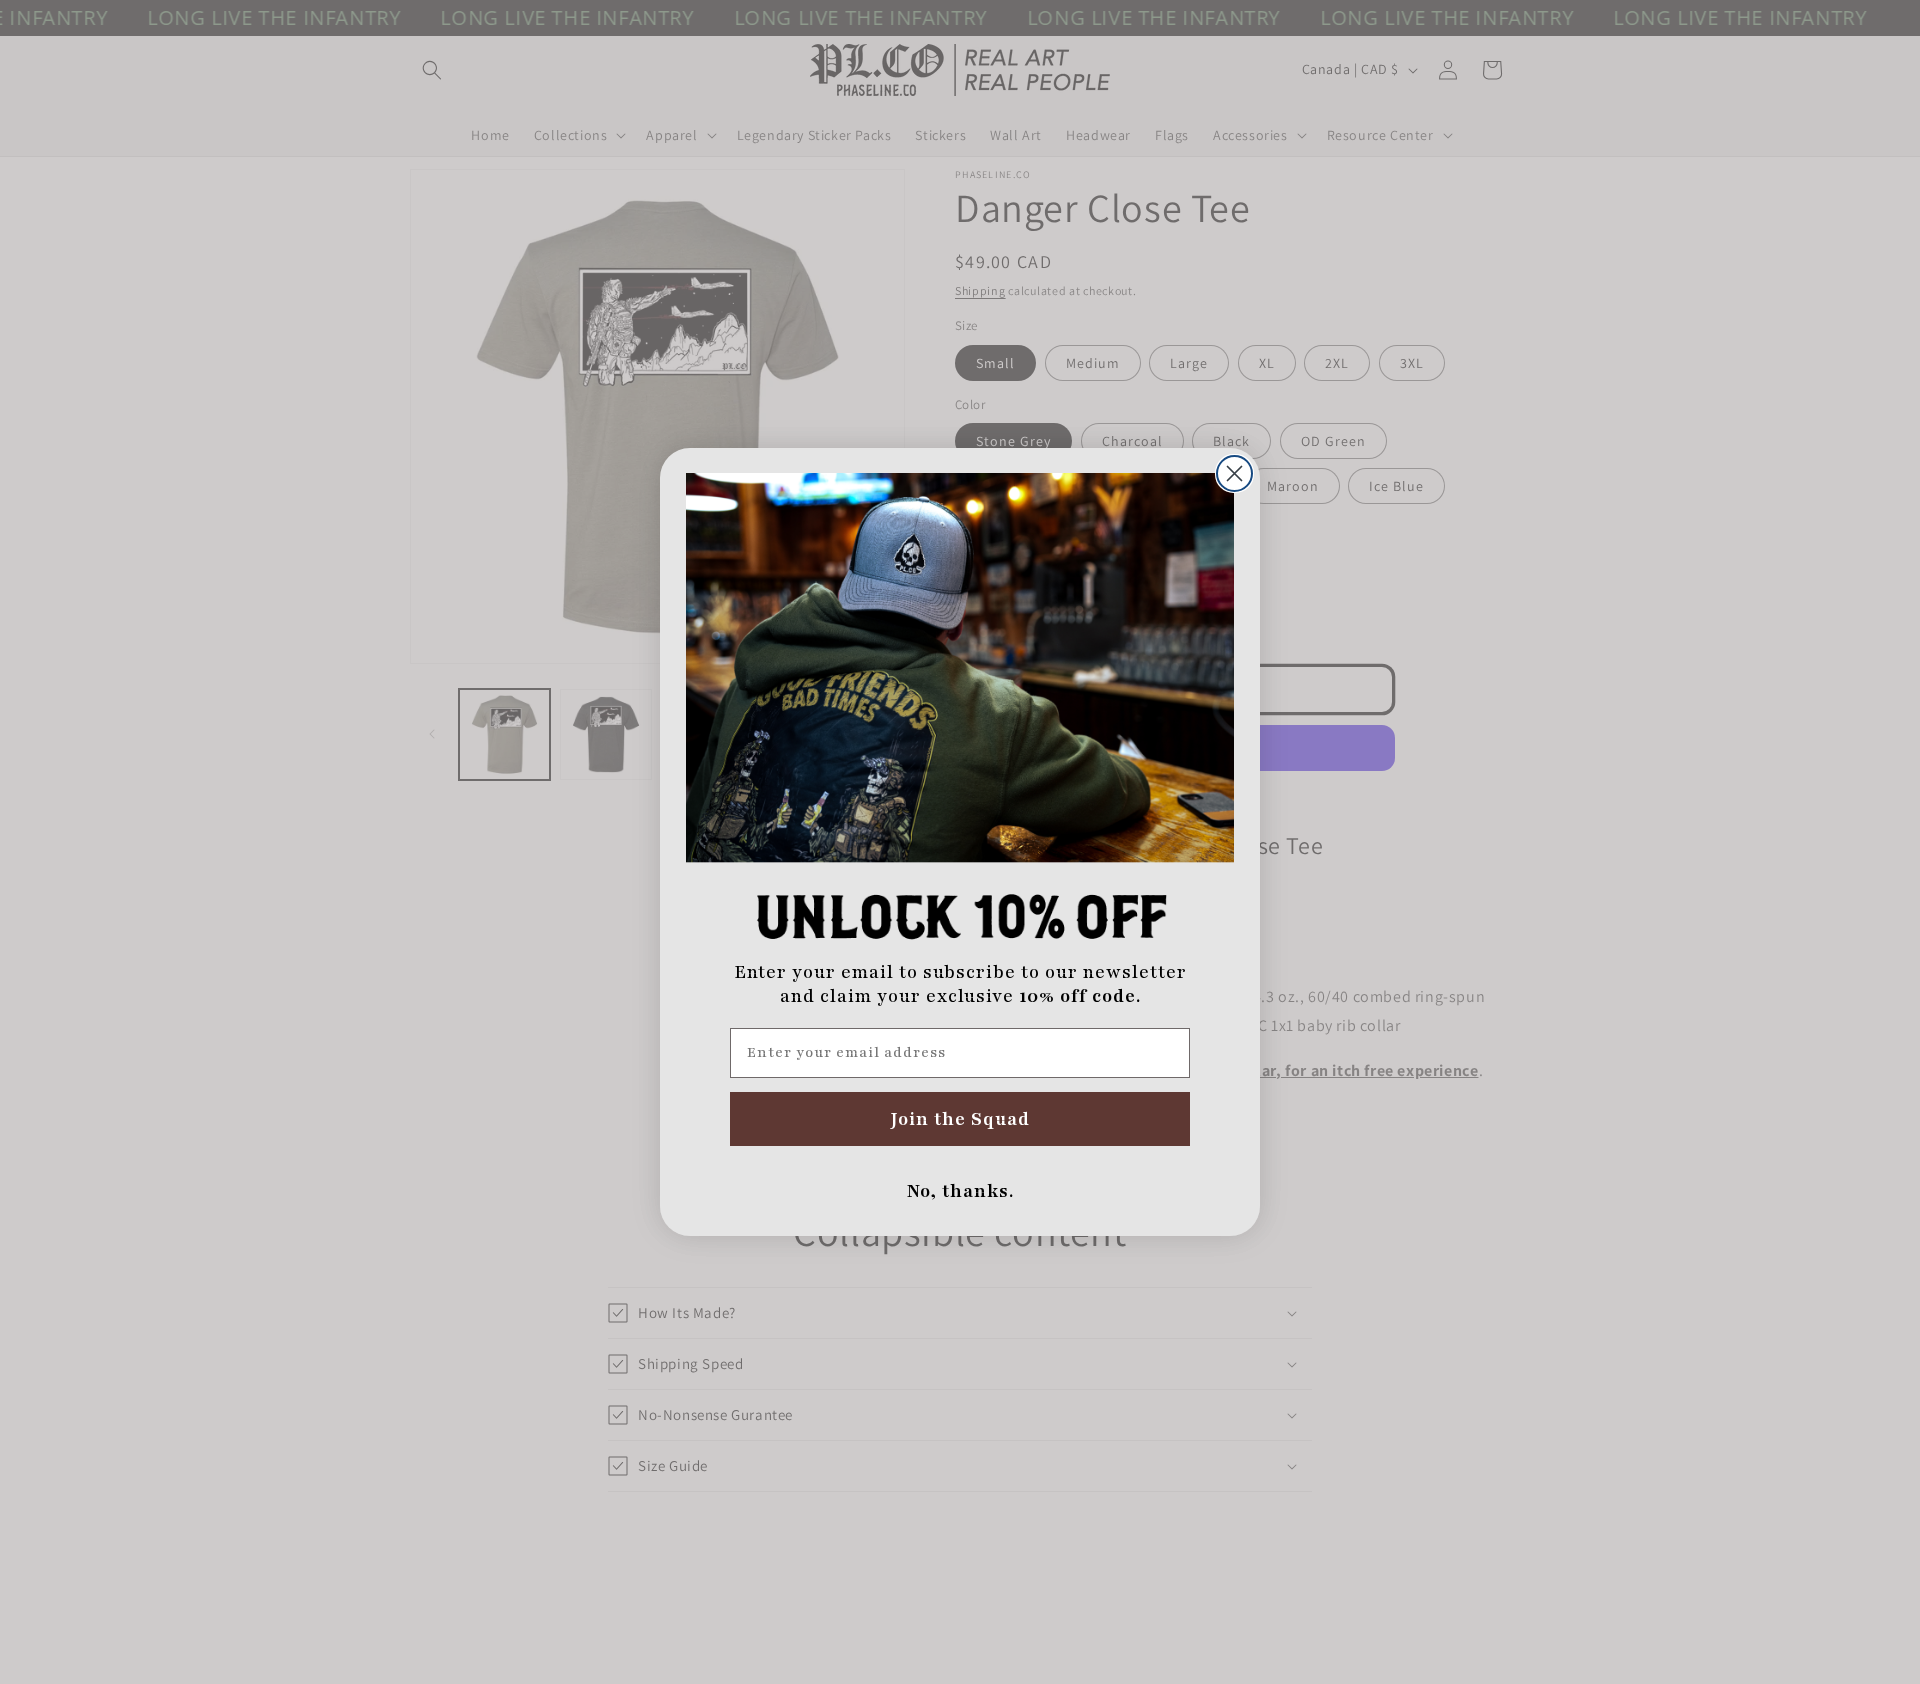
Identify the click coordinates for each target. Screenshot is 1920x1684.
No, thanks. (960, 1191)
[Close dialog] (1234, 473)
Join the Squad (960, 1119)
